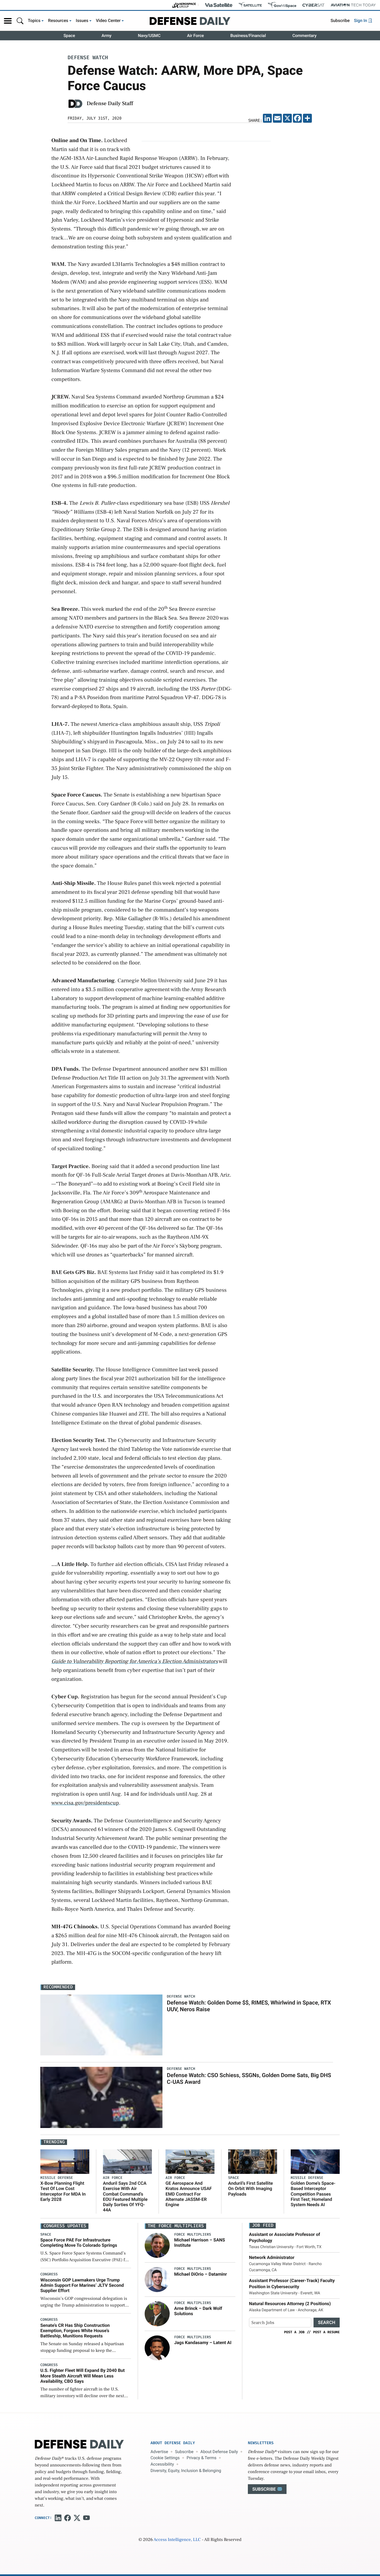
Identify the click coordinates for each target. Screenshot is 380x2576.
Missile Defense (57, 2178)
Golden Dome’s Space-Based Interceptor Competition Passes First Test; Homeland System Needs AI (313, 2194)
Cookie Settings (165, 2458)
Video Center (108, 21)
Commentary (304, 36)
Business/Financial (248, 36)
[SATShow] (250, 5)
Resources (58, 21)
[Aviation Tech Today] (353, 5)
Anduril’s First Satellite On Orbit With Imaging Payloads (251, 2188)
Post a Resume (326, 2332)
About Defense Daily (219, 2452)
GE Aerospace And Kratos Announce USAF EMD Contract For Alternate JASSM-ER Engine (189, 2194)
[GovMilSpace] (282, 5)
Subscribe (340, 21)
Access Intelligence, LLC (177, 2540)
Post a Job (294, 2332)
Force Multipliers (193, 2235)
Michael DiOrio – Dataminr (201, 2274)
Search (327, 2323)
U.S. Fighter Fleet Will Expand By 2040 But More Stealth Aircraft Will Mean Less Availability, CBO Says (82, 2376)
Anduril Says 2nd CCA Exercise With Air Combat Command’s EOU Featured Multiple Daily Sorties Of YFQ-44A (125, 2197)
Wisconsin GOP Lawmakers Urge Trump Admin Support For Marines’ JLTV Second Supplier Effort (82, 2285)
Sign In (361, 21)
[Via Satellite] (219, 5)
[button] (8, 21)
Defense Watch (88, 58)
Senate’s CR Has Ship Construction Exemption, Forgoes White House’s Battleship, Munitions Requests (75, 2331)
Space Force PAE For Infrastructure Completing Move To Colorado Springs (79, 2243)
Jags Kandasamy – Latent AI (203, 2343)
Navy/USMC (149, 36)
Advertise (159, 2452)
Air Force (195, 36)
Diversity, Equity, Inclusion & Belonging (186, 2471)
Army (107, 36)
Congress (49, 2274)
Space (69, 36)
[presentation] (157, 2245)
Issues (82, 21)
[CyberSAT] (313, 5)
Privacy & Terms (202, 2458)
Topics (34, 21)
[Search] (20, 21)
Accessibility (162, 2464)
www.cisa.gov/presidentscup (85, 1803)
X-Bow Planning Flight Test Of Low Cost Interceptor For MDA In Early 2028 (63, 2191)
